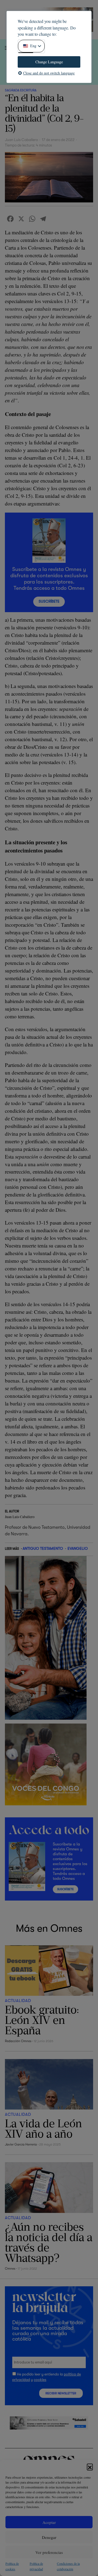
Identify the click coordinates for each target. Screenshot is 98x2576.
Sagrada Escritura (21, 90)
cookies (40, 2380)
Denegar (49, 2537)
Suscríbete (49, 601)
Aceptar (49, 2522)
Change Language (49, 62)
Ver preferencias (49, 2552)
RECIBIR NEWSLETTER (61, 2393)
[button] (90, 2467)
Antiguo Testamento (43, 1548)
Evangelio (78, 1548)
